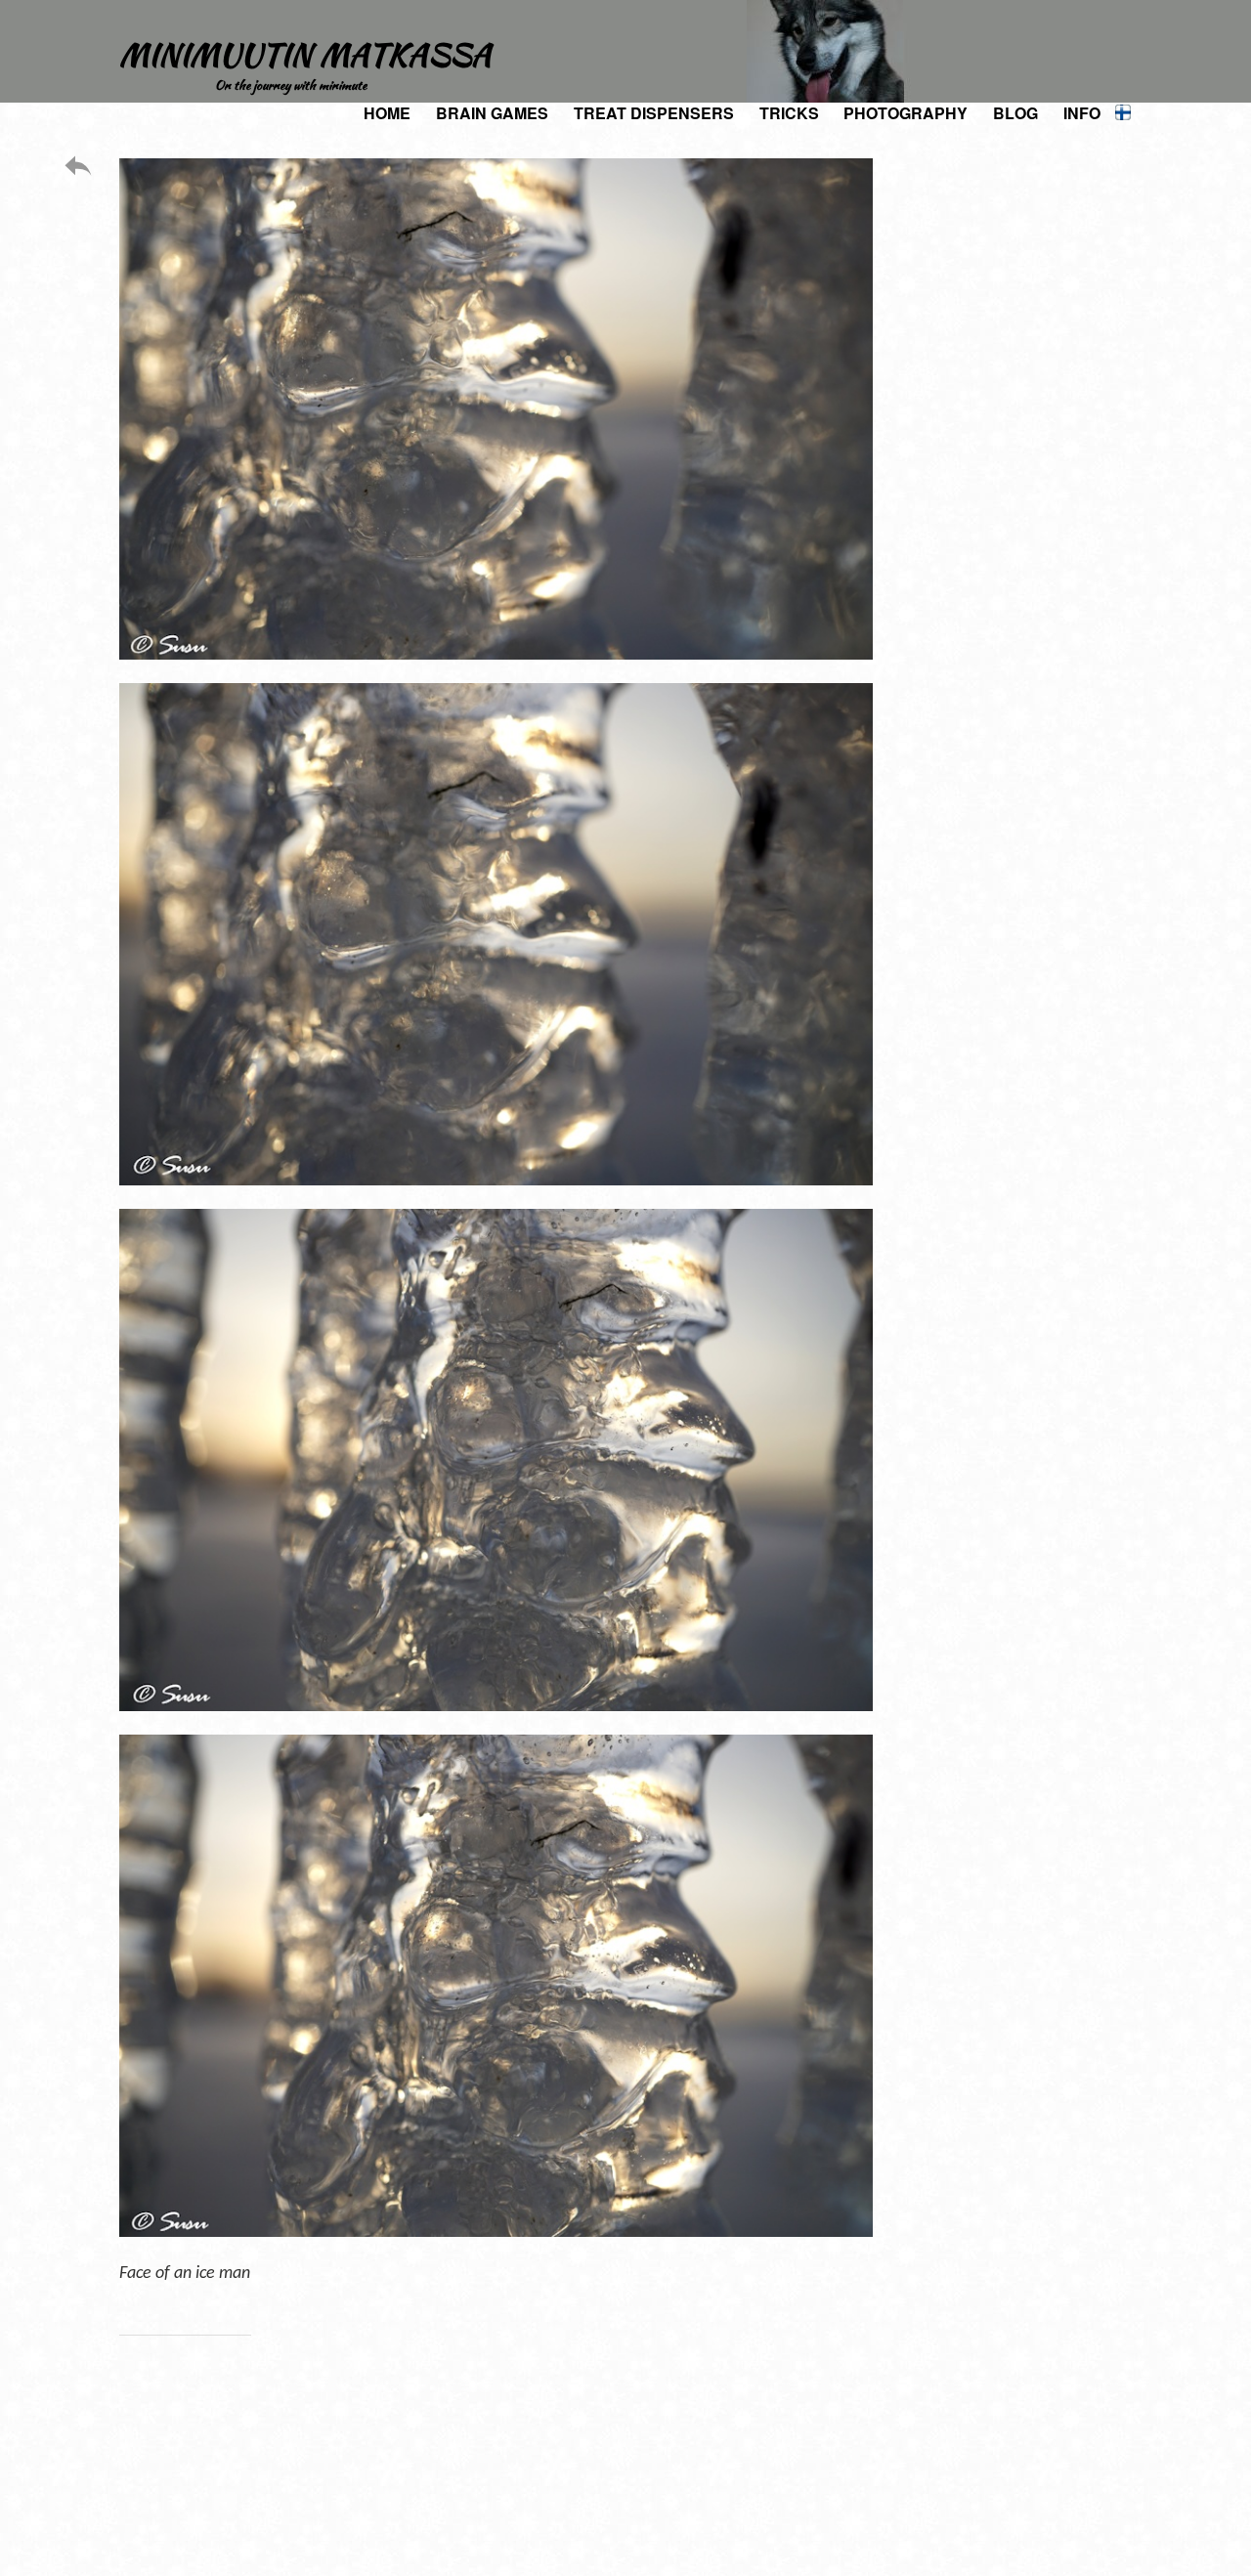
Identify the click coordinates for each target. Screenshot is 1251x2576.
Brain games (492, 113)
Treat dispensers (654, 113)
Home (387, 113)
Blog (1015, 113)
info (1082, 113)
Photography (906, 113)
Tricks (789, 113)
